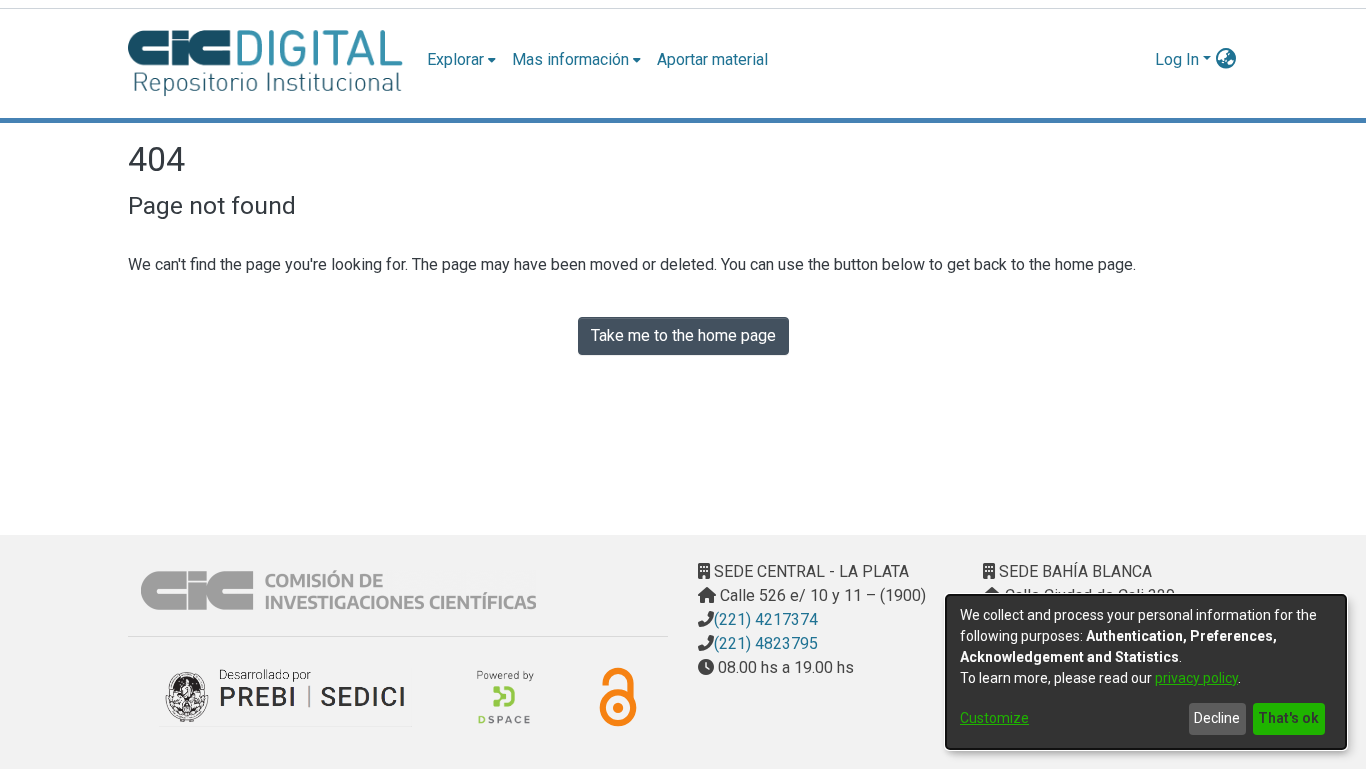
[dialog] (1146, 672)
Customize (994, 718)
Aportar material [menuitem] (712, 59)
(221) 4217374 (766, 619)
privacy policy (1196, 678)
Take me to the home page (683, 335)
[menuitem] (461, 60)
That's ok (1288, 718)
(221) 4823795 (766, 643)
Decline (1217, 718)
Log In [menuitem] (1177, 59)
